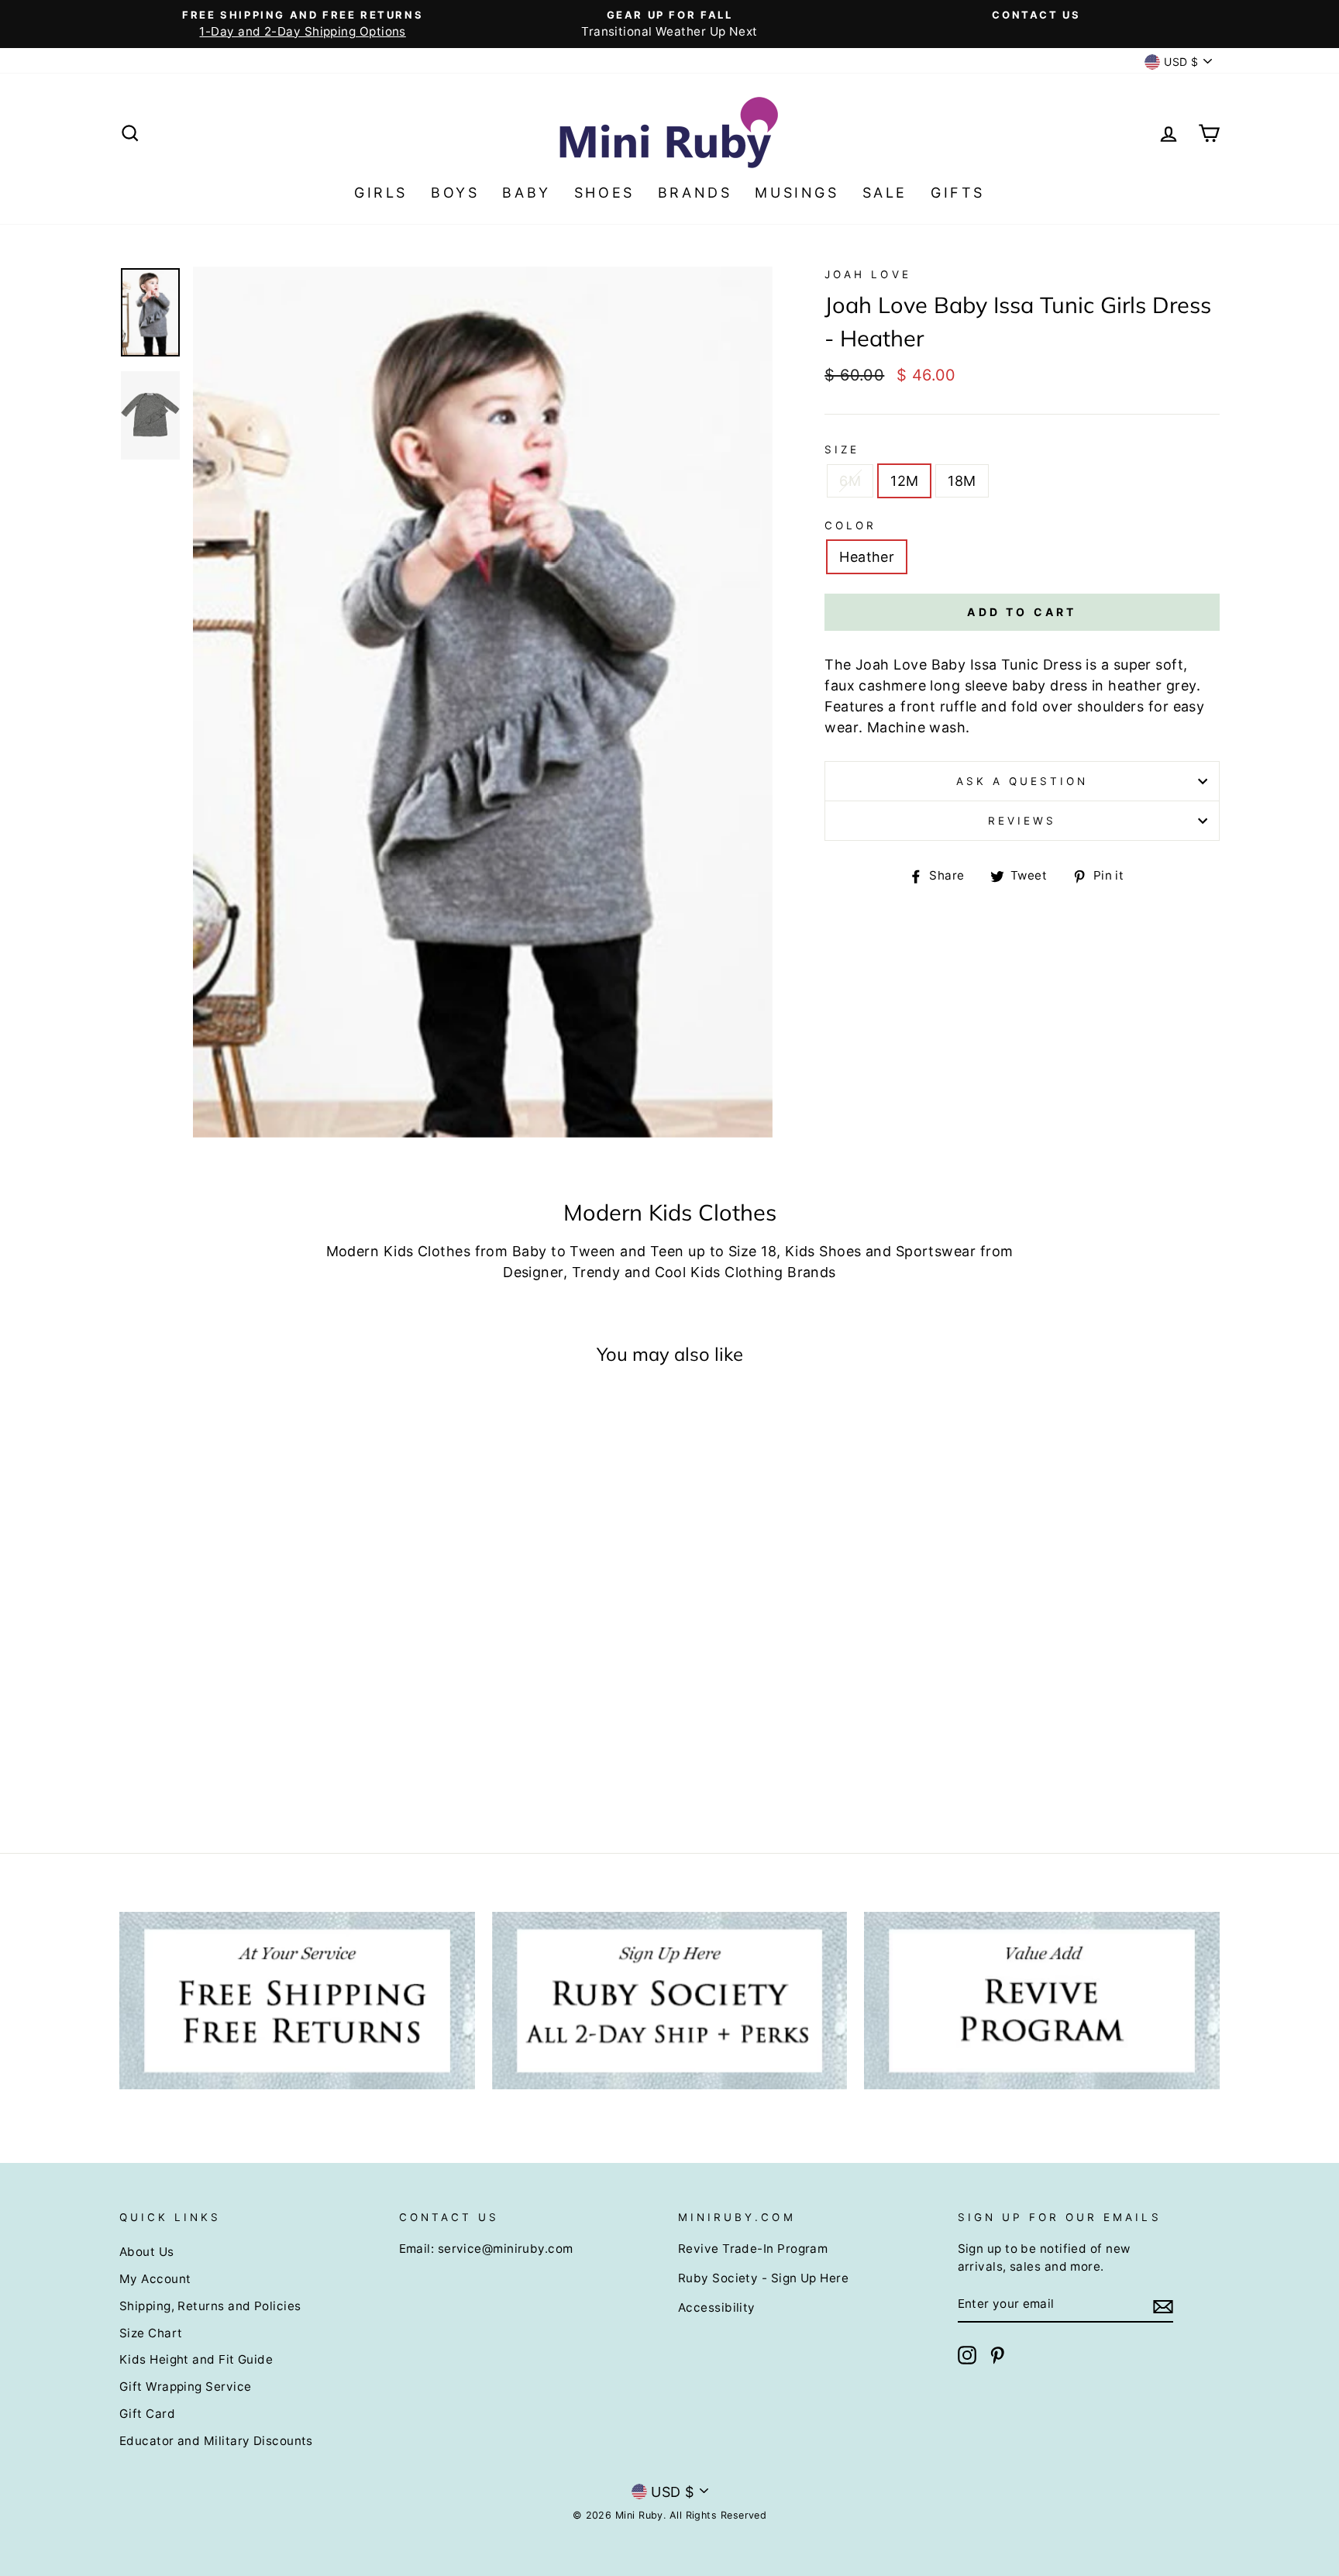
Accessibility (717, 2307)
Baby (526, 193)
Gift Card (147, 2414)
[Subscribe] (1163, 2305)
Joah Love (867, 274)
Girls (381, 193)
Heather (867, 557)
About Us (147, 2252)
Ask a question (1022, 781)
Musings (797, 193)
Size (842, 449)
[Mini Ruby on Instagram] (967, 2355)
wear (842, 727)
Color (850, 525)
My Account (155, 2279)
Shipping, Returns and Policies (210, 2306)
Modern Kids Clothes (399, 1251)
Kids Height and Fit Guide (196, 2359)
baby (1029, 685)
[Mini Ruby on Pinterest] (997, 2355)
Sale (885, 193)
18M (962, 481)
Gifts (958, 193)
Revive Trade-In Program (753, 2249)
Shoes (604, 193)
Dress (1062, 665)
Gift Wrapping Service (185, 2387)
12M (904, 481)
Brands (695, 193)
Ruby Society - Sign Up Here (763, 2278)
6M (850, 481)
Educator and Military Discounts (216, 2441)
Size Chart (151, 2333)
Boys (455, 193)
